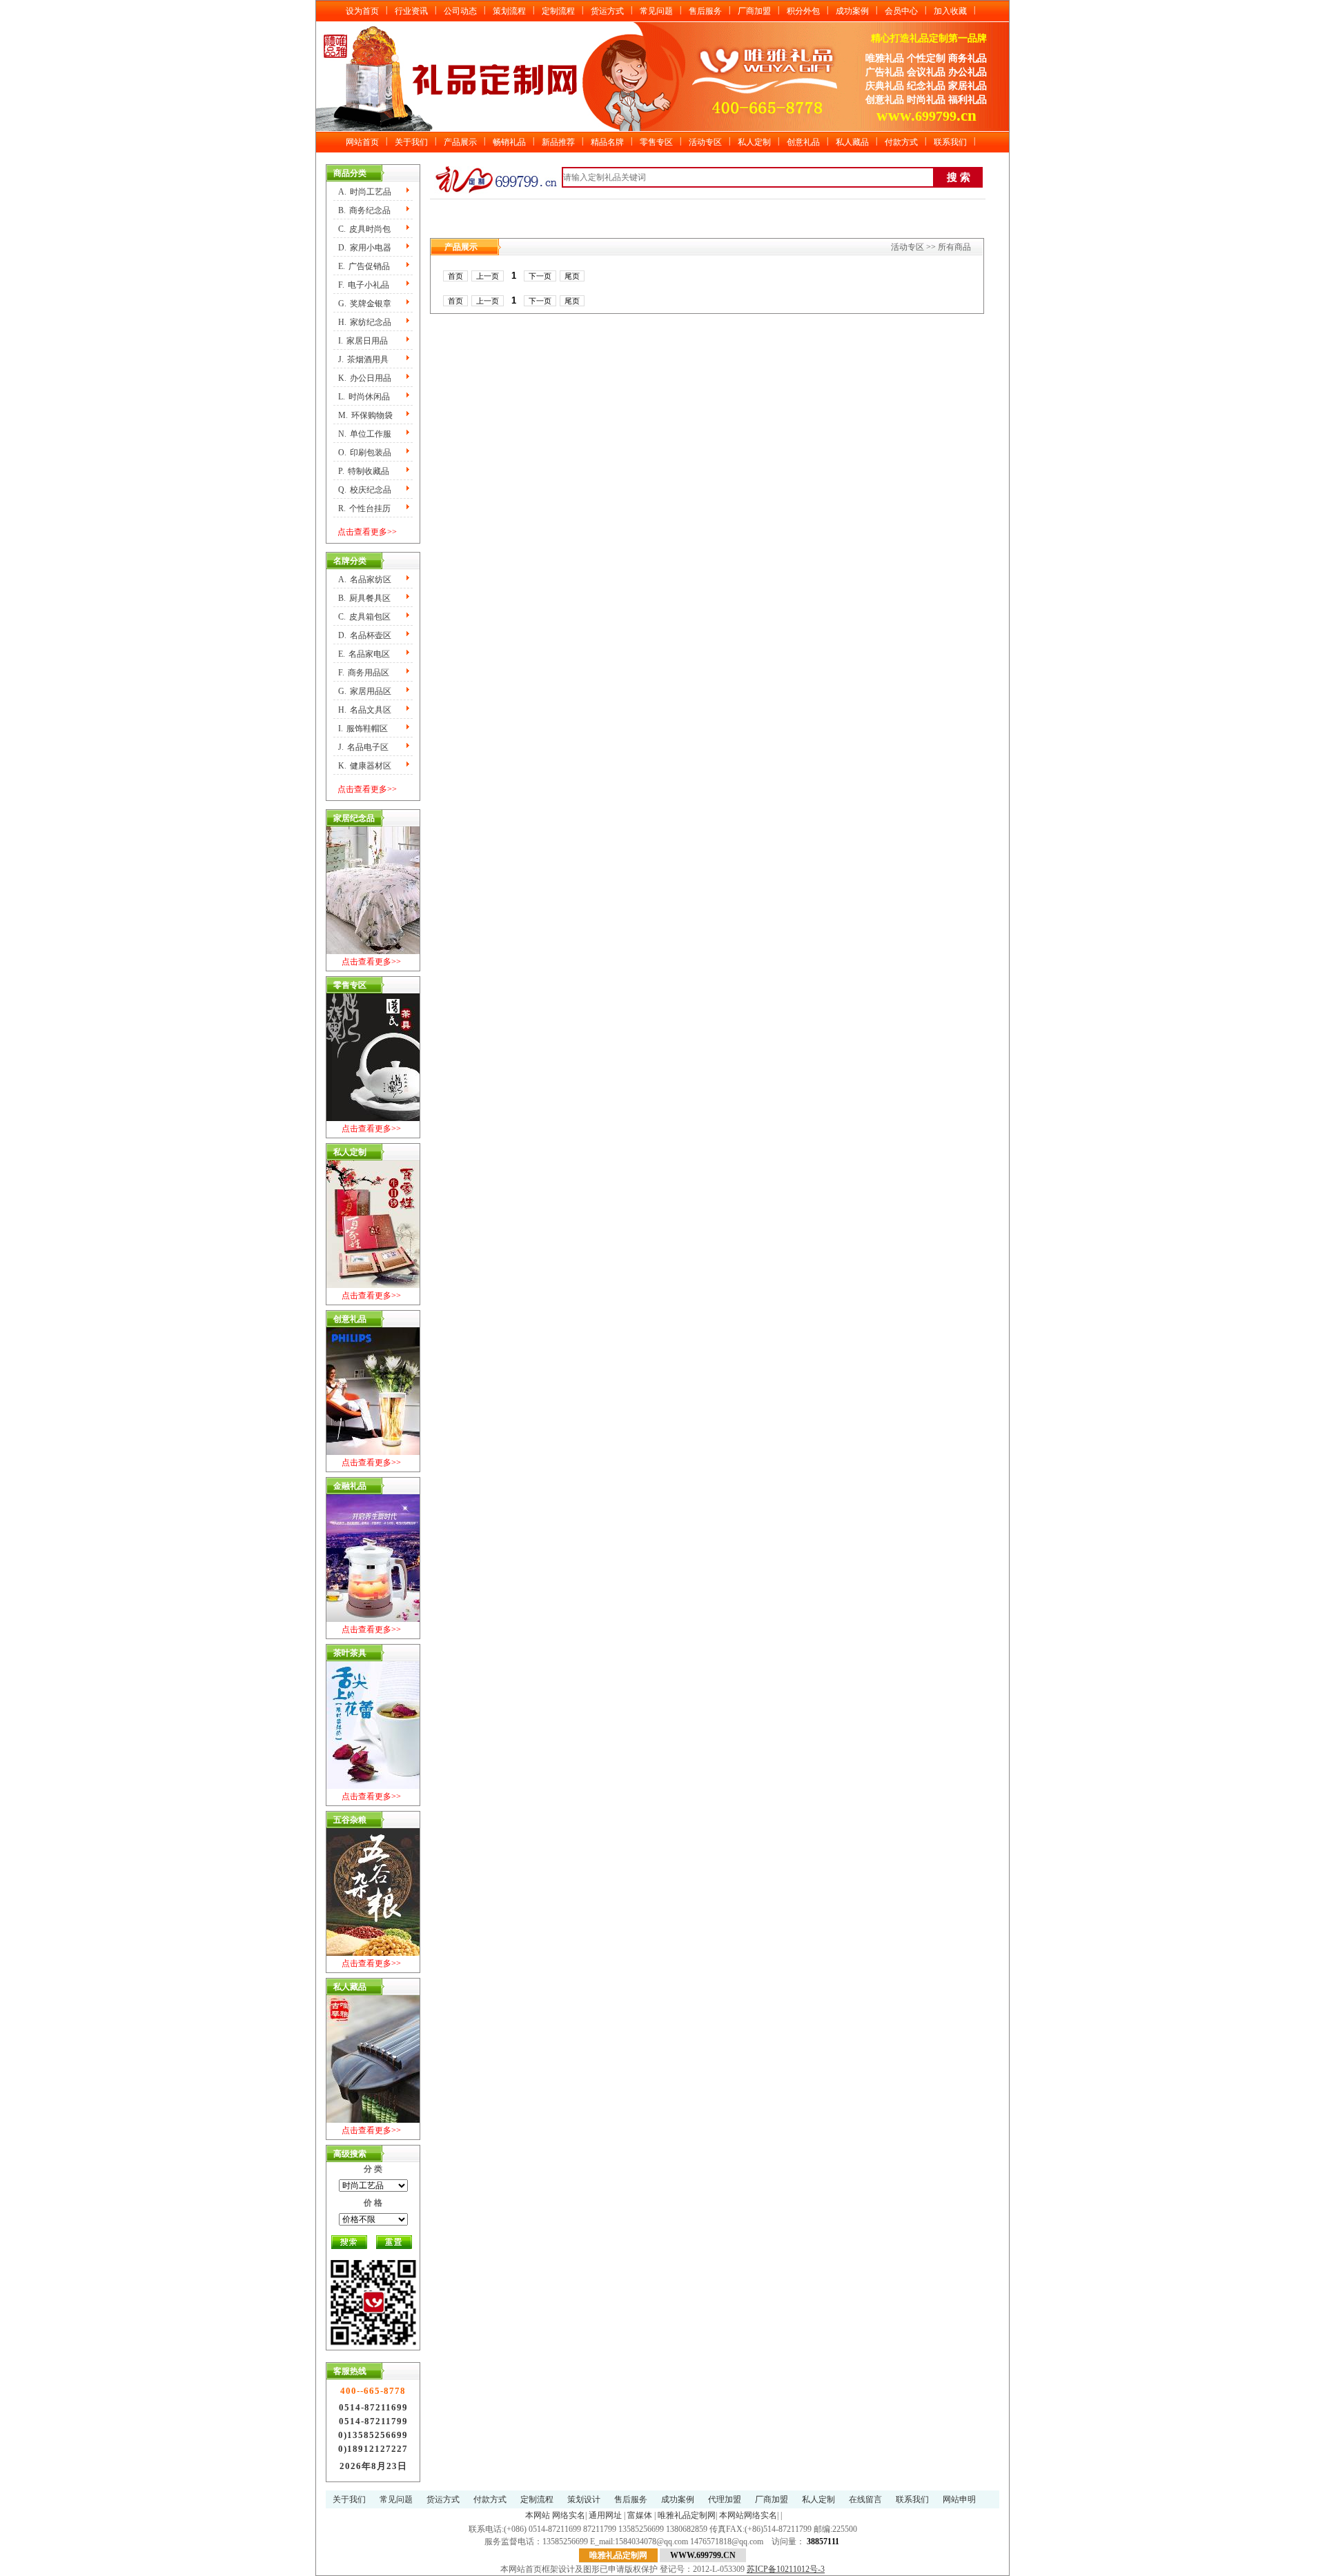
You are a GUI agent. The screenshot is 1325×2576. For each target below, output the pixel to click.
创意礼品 (803, 142)
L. (364, 397)
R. (364, 508)
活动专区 (705, 142)
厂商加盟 (754, 11)
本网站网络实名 (748, 2515)
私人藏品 (852, 142)
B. (364, 210)
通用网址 (605, 2515)
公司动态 (460, 11)
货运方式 (607, 11)
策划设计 (584, 2499)
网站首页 (362, 142)
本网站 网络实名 (555, 2515)
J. (363, 359)
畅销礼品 (509, 142)
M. (365, 415)
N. (365, 434)
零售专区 (656, 142)
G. (365, 304)
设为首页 (362, 11)
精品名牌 (607, 142)
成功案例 (852, 11)
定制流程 (558, 11)
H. (365, 322)
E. (364, 266)
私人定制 (754, 142)
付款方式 (901, 142)
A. (365, 192)
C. (364, 229)
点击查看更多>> (367, 532)
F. (364, 285)
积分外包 (803, 11)
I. (363, 341)
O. (365, 453)
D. (365, 248)
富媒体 (640, 2515)
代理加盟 (725, 2499)
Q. (365, 490)
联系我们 (950, 142)
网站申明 (959, 2499)
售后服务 (705, 11)
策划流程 (509, 11)
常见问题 (656, 11)
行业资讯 (411, 11)
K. (365, 378)
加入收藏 (950, 11)
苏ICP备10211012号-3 (786, 2569)
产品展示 (460, 142)
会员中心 (901, 11)
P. (364, 471)
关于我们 (411, 142)
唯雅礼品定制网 (687, 2515)
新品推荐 (558, 142)
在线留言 (865, 2499)
